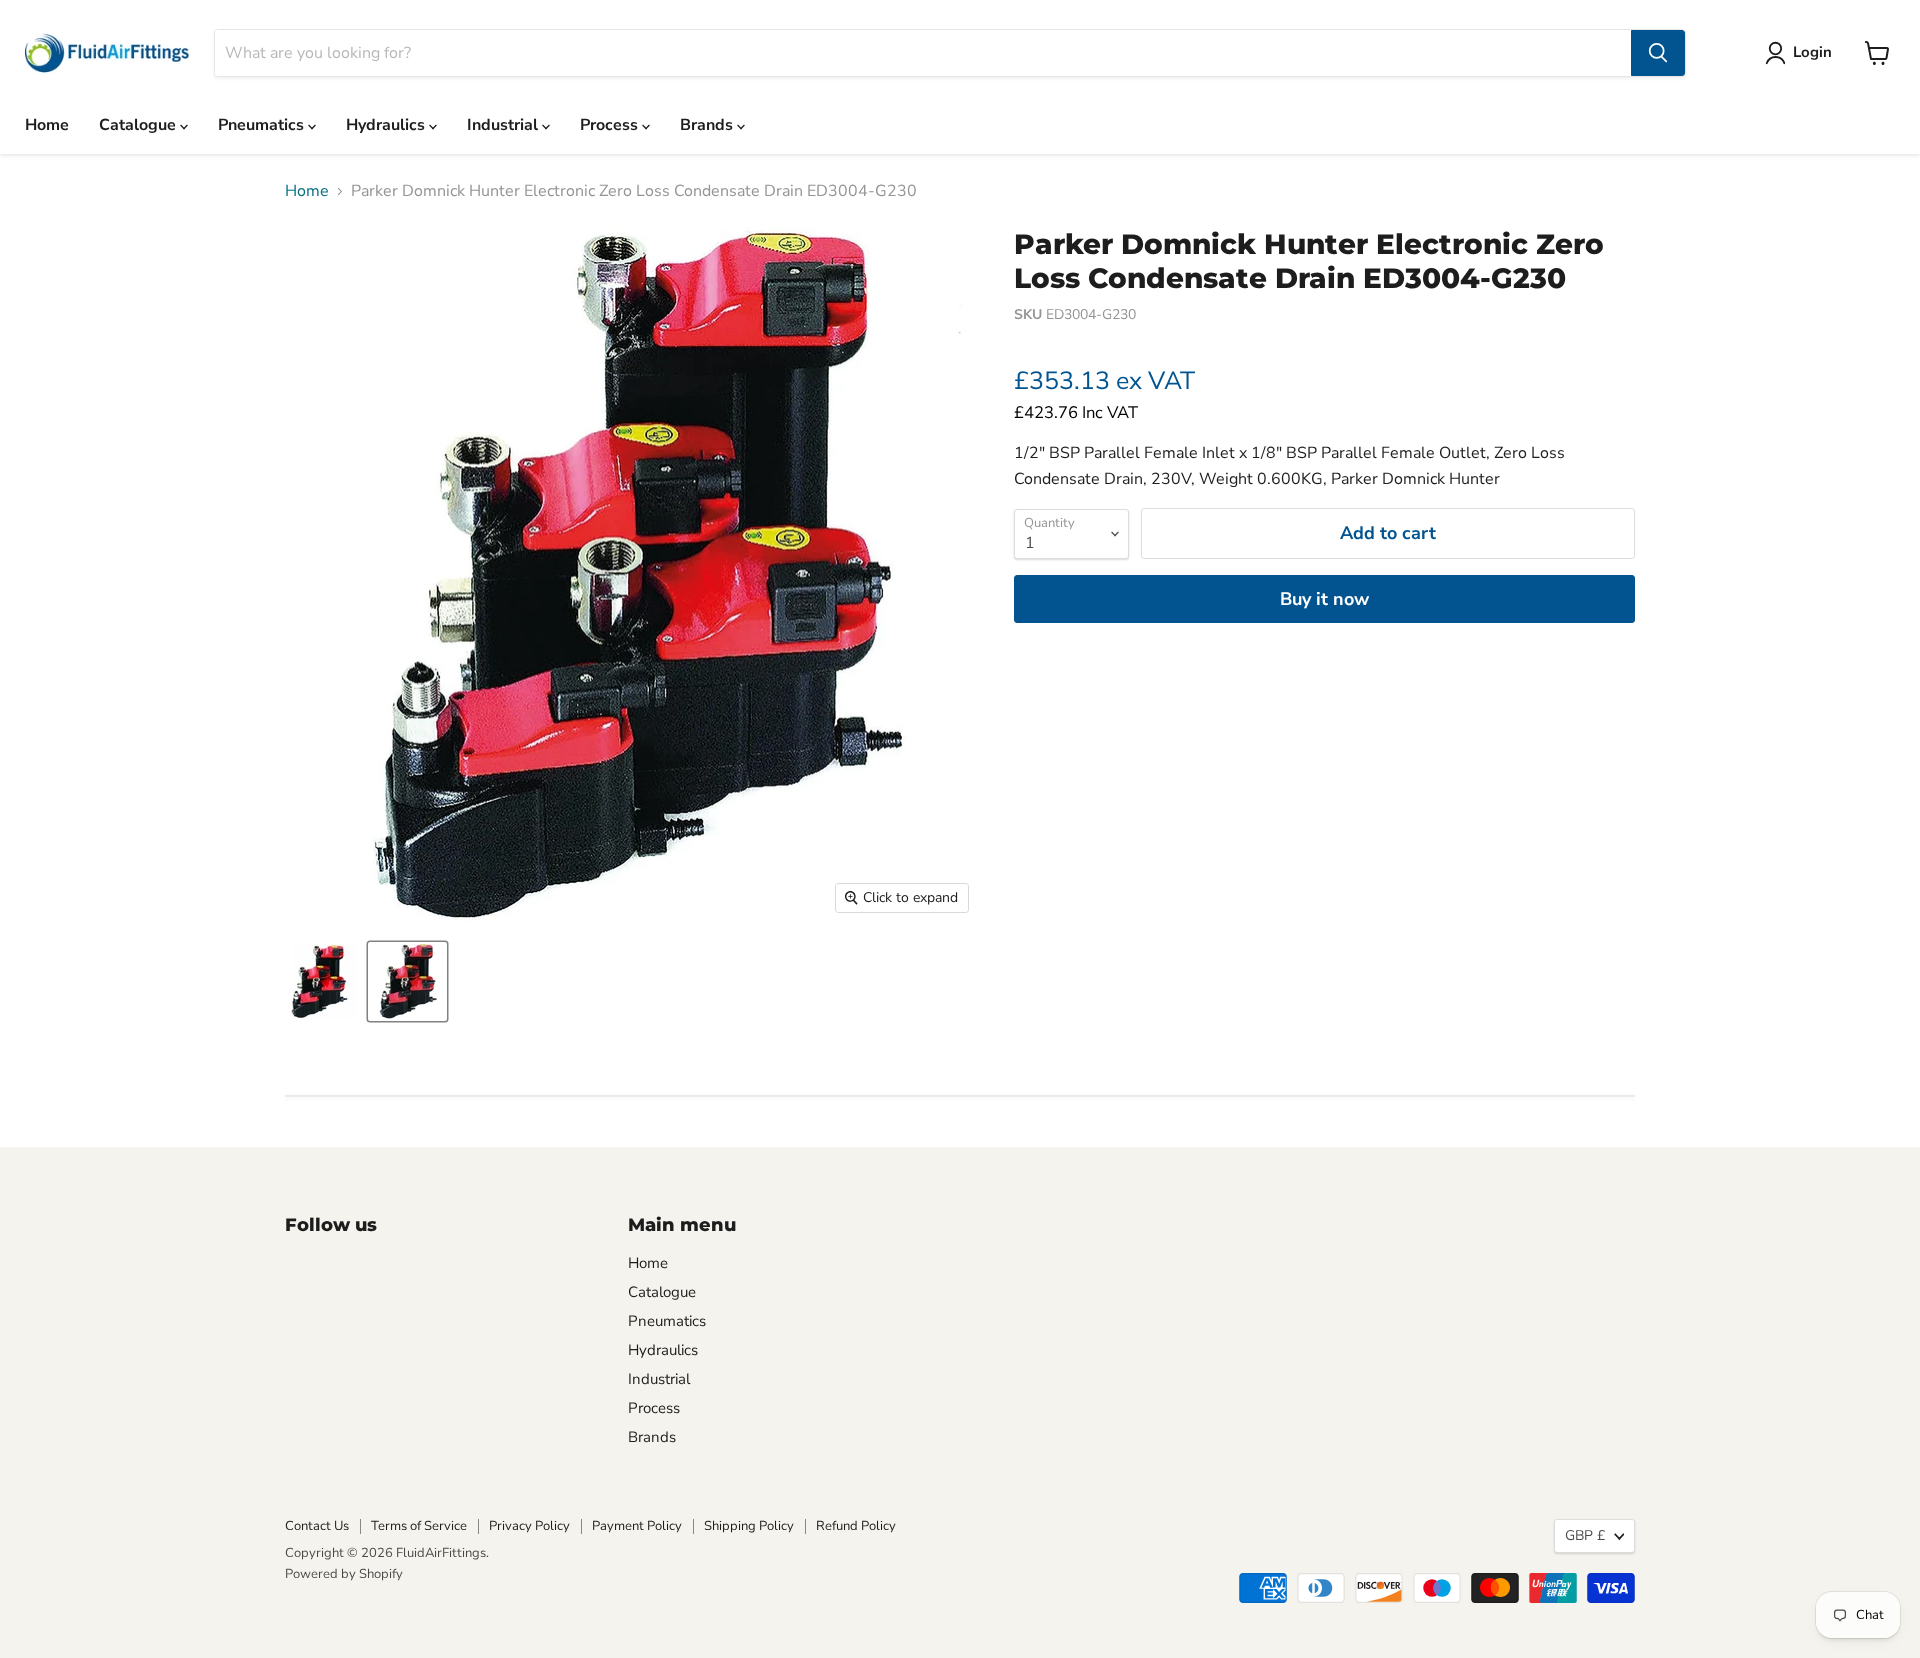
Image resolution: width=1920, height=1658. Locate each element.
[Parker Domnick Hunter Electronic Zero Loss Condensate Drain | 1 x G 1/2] (322, 981)
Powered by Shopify (344, 1574)
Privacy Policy (529, 1526)
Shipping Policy (749, 1526)
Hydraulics (387, 125)
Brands (708, 125)
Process (611, 125)
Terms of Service (419, 1526)
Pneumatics (263, 125)
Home (47, 125)
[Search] (1658, 53)
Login (1812, 52)
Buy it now (1324, 599)
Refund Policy (856, 1526)
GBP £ (1585, 1535)
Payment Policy (637, 1526)
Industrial (504, 125)
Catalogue (139, 125)
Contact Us (317, 1526)
